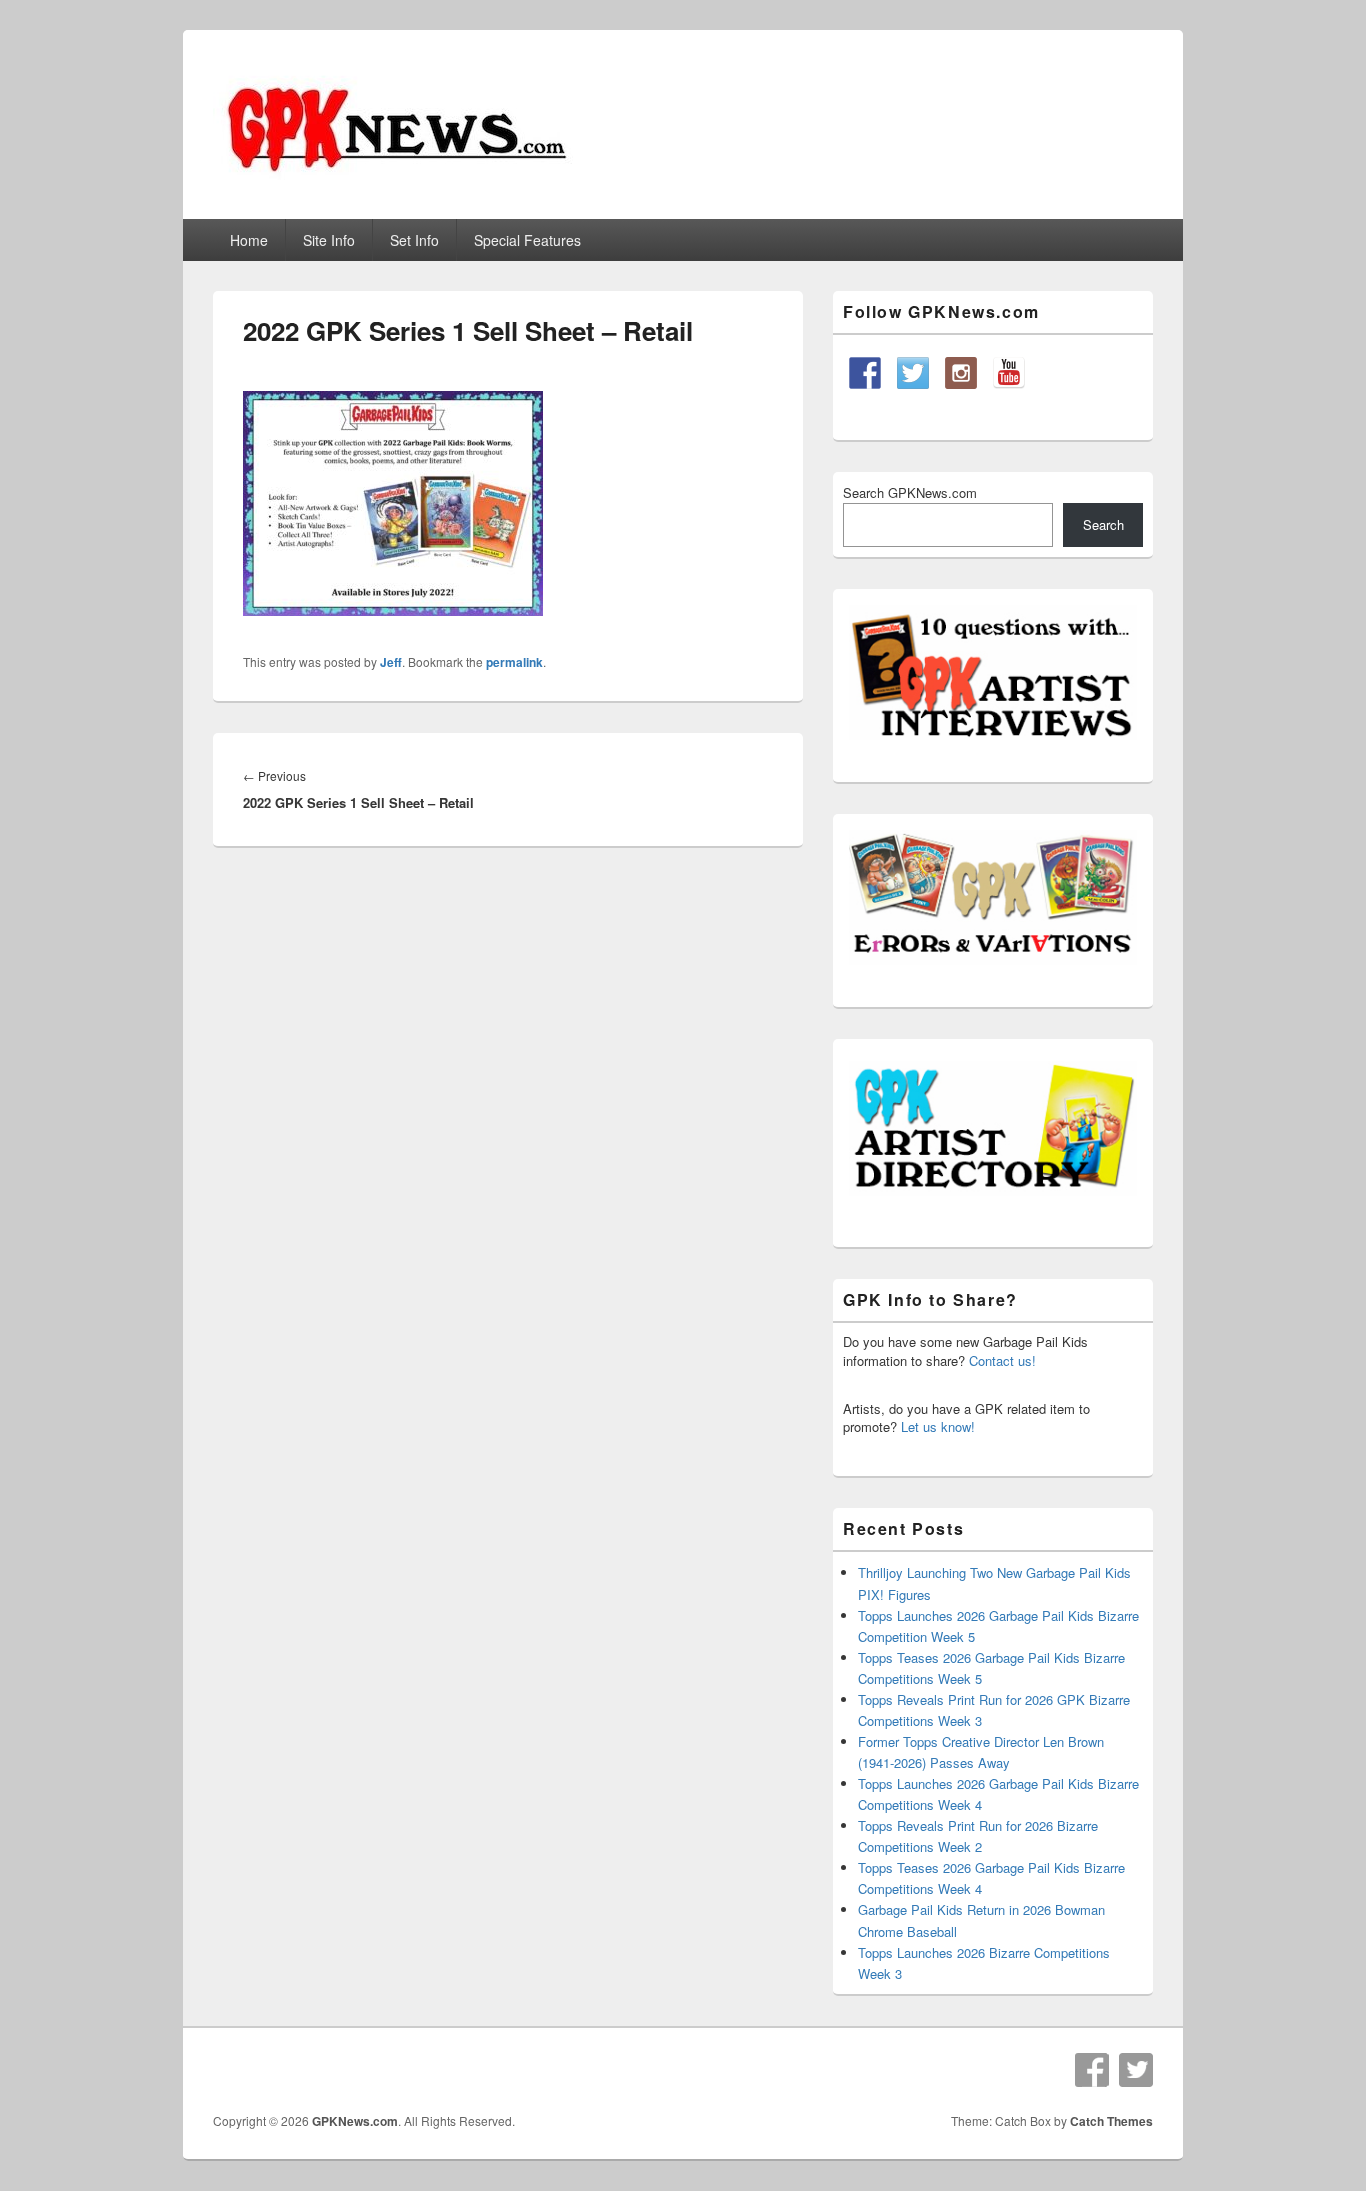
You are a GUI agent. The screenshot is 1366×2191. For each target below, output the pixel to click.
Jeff (391, 662)
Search (1103, 524)
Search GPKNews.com (910, 492)
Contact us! (1002, 1360)
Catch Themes (1111, 2121)
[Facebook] (1092, 2070)
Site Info (329, 240)
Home (249, 240)
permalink (514, 662)
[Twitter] (1136, 2070)
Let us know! (938, 1426)
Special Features (527, 240)
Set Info (414, 240)
